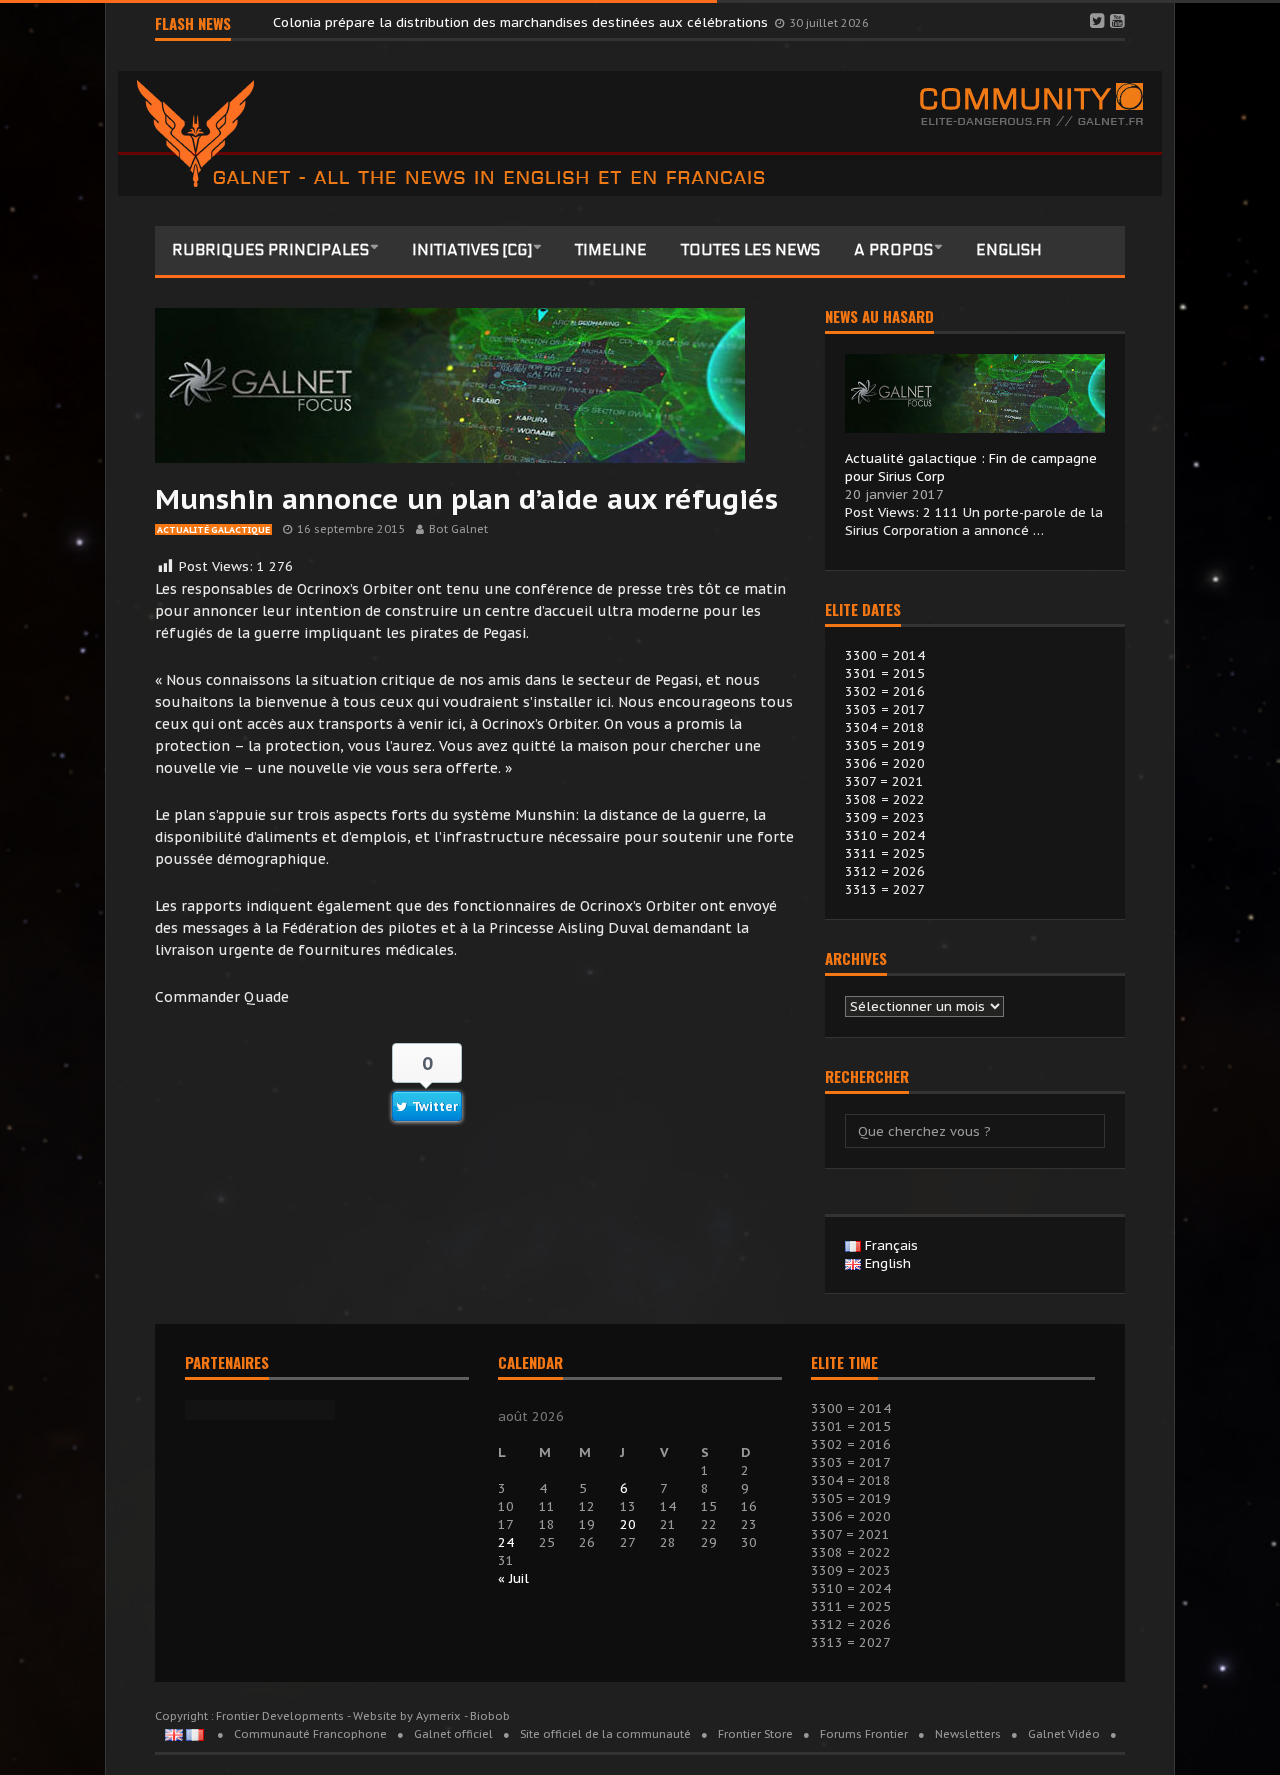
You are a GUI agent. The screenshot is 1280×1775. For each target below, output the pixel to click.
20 (628, 1524)
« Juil (513, 1578)
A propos (893, 250)
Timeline (611, 250)
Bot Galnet (458, 529)
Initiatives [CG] (472, 250)
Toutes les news (750, 250)
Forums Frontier (864, 1734)
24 (506, 1542)
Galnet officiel (453, 1734)
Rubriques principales (270, 250)
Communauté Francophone (310, 1734)
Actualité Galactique (213, 529)
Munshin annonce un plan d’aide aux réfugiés (466, 498)
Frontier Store (755, 1734)
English (1009, 250)
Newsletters (968, 1734)
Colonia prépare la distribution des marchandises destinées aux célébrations (522, 22)
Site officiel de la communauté (605, 1734)
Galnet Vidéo (1064, 1734)
